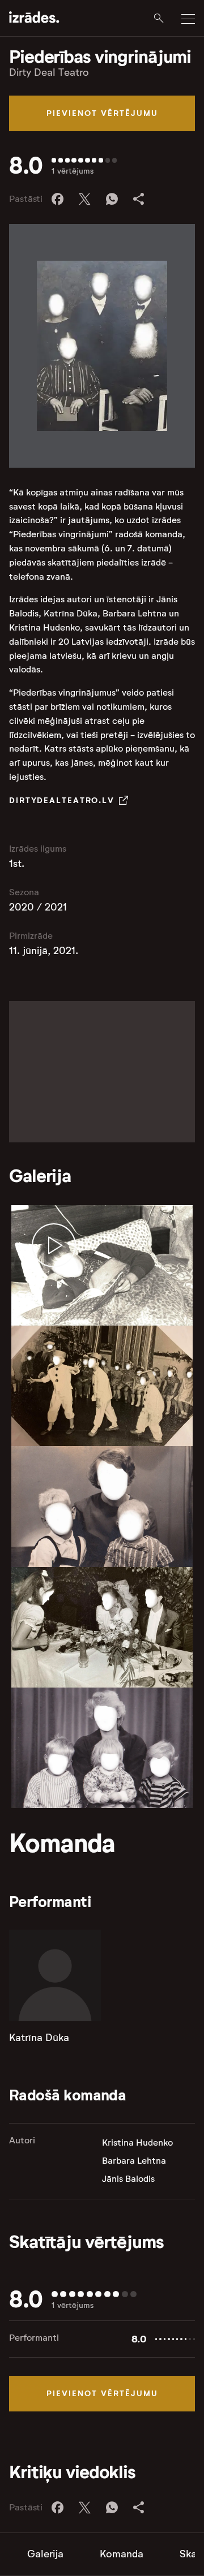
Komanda (122, 2554)
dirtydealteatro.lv (62, 800)
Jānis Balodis (128, 2179)
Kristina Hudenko (137, 2143)
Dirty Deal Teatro (49, 72)
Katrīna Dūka (39, 2038)
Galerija (45, 2554)
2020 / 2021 (38, 907)
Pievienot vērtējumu (102, 113)
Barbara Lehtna (134, 2161)
